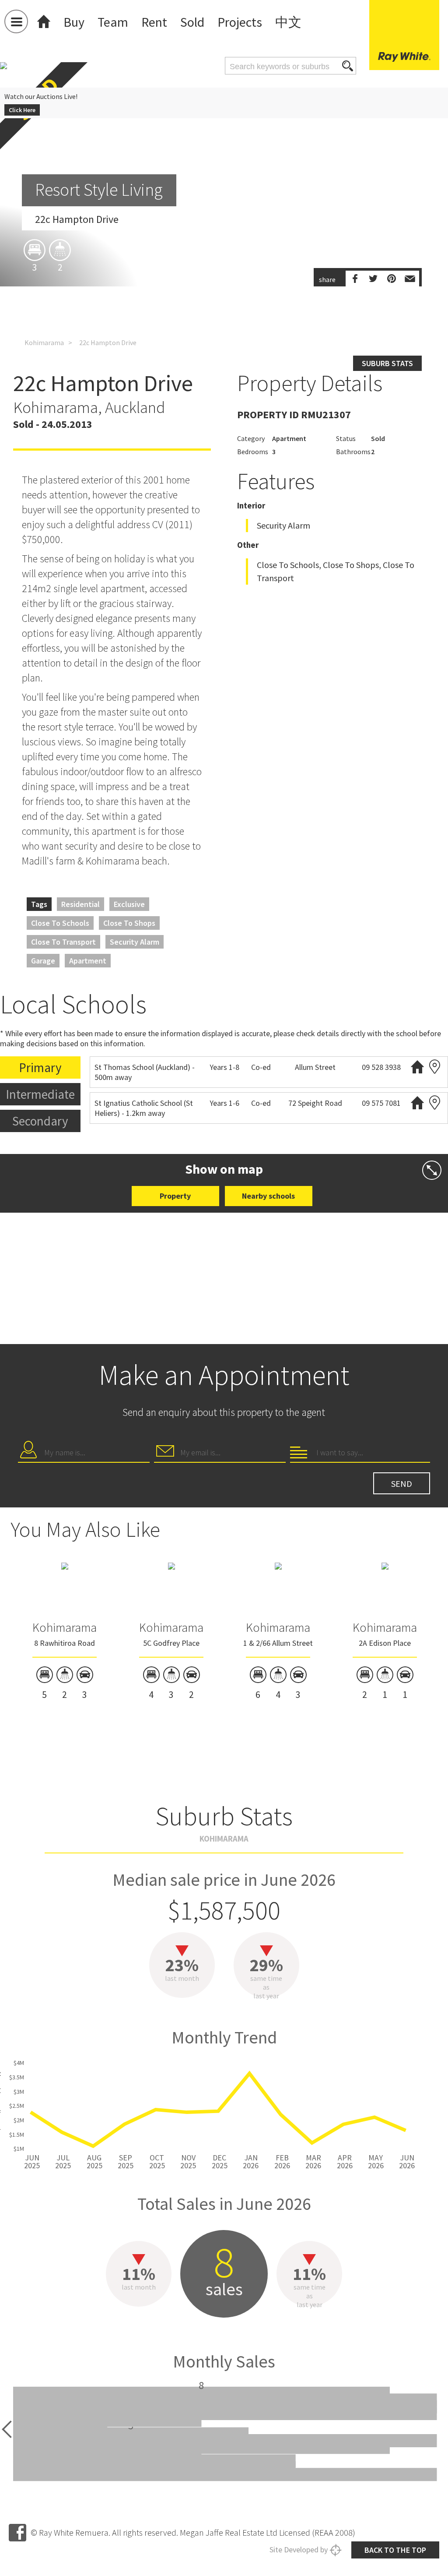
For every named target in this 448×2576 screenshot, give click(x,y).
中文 (288, 22)
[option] (224, 254)
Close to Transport (63, 942)
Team (113, 22)
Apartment (88, 961)
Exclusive (129, 904)
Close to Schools (60, 923)
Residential (80, 904)
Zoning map (435, 1067)
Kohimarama (44, 342)
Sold (192, 22)
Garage (43, 961)
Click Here (22, 110)
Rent (154, 22)
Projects (240, 22)
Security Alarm (135, 942)
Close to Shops (129, 923)
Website (417, 1067)
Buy (74, 22)
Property (175, 1196)
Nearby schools (268, 1196)
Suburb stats (387, 363)
